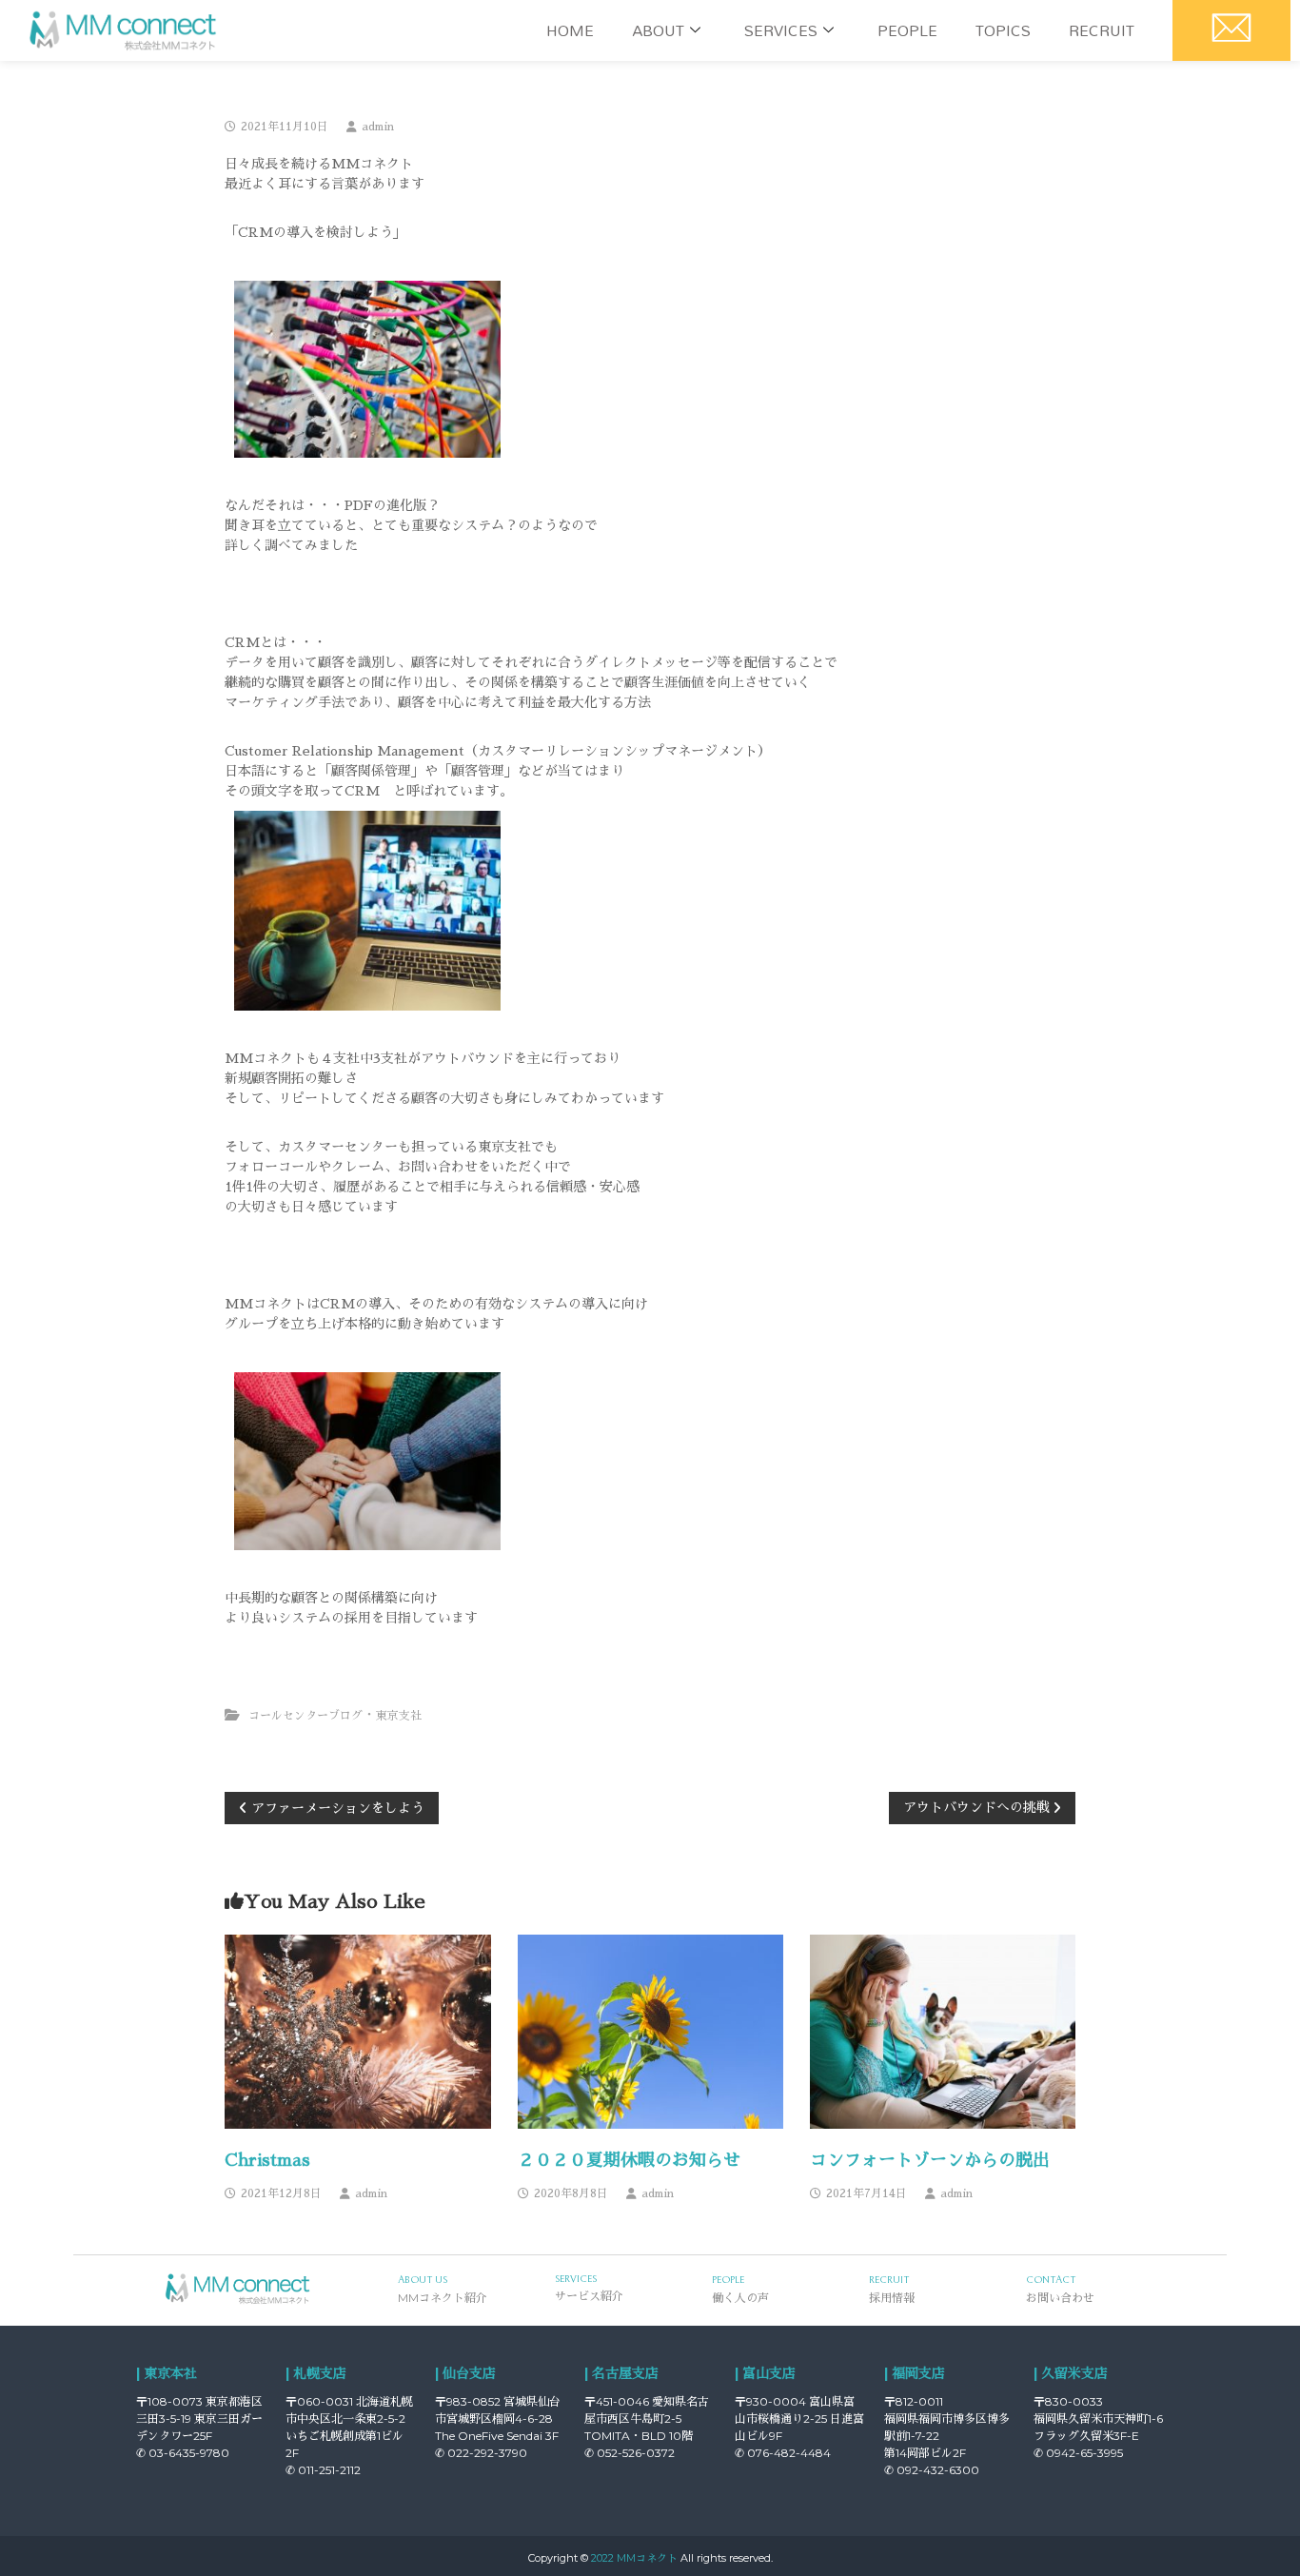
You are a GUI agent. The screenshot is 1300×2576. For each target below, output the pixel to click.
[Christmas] (358, 2031)
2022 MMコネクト (634, 2558)
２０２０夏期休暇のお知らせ (629, 2160)
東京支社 (399, 1716)
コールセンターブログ (305, 1716)
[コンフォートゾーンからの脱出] (943, 2031)
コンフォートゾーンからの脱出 (930, 2160)
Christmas (267, 2160)
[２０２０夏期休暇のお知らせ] (651, 2031)
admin (378, 127)
